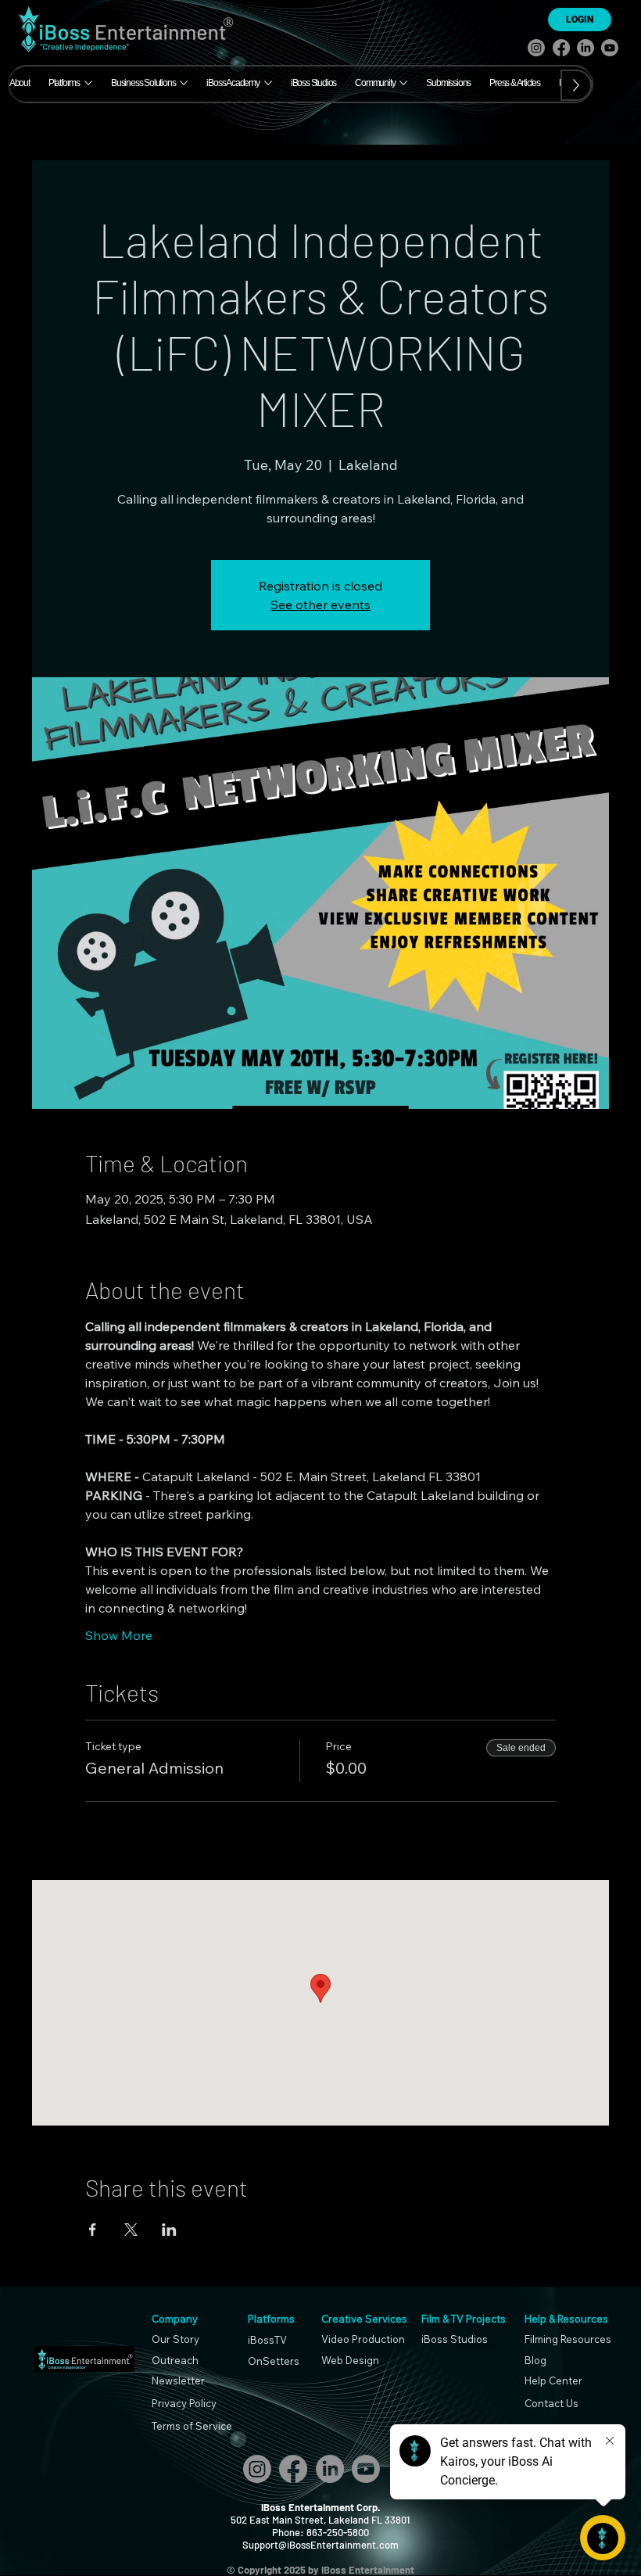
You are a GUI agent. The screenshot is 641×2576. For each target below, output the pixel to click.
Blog (535, 2360)
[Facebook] (561, 48)
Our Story (175, 2339)
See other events (320, 605)
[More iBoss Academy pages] (268, 83)
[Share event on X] (131, 2230)
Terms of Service (192, 2426)
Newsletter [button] (178, 2380)
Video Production (363, 2339)
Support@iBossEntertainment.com (320, 2545)
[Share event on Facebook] (93, 2230)
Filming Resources (568, 2339)
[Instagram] (536, 48)
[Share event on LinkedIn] (169, 2230)
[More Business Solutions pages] (184, 83)
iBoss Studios (455, 2339)
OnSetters (274, 2361)
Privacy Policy (184, 2403)
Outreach (175, 2360)
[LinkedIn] (585, 48)
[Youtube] (610, 48)
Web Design (350, 2360)
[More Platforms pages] (88, 83)
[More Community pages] (403, 83)
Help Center (553, 2380)
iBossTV (267, 2340)
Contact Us (551, 2403)
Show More (119, 1635)
